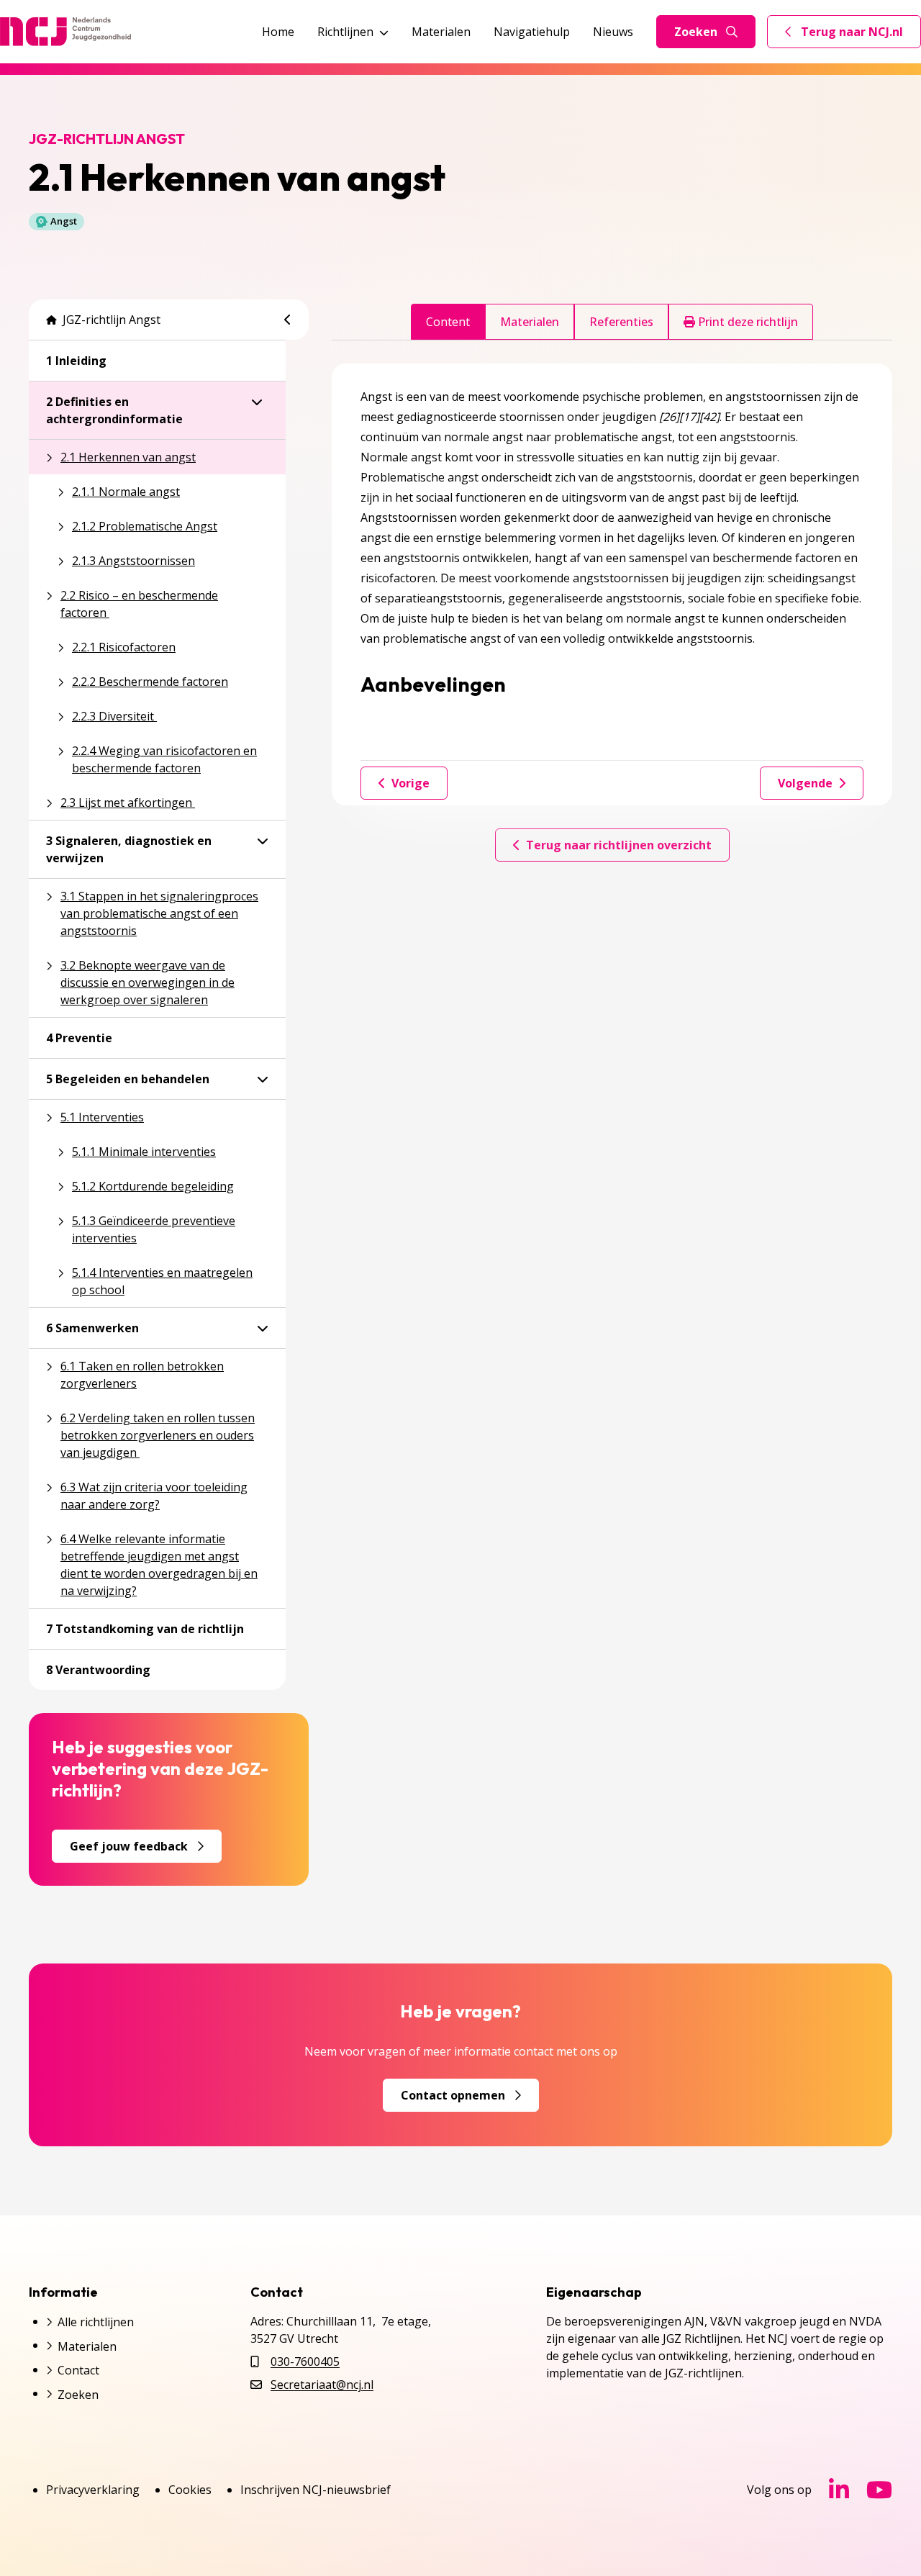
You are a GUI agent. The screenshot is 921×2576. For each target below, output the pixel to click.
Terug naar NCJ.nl (853, 35)
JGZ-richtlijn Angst (112, 320)
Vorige (410, 783)
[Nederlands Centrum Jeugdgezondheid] (65, 32)
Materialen (441, 32)
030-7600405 (305, 2362)
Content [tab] (448, 322)
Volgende (805, 783)
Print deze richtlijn (747, 322)
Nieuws (613, 32)
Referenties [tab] (621, 322)
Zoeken (696, 32)
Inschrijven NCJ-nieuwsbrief (316, 2490)
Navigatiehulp (532, 32)
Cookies (190, 2490)
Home (278, 32)
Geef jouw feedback (129, 1846)
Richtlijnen (345, 32)
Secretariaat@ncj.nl (322, 2385)
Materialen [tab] (530, 322)
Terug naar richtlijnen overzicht (619, 845)
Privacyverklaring (93, 2490)
